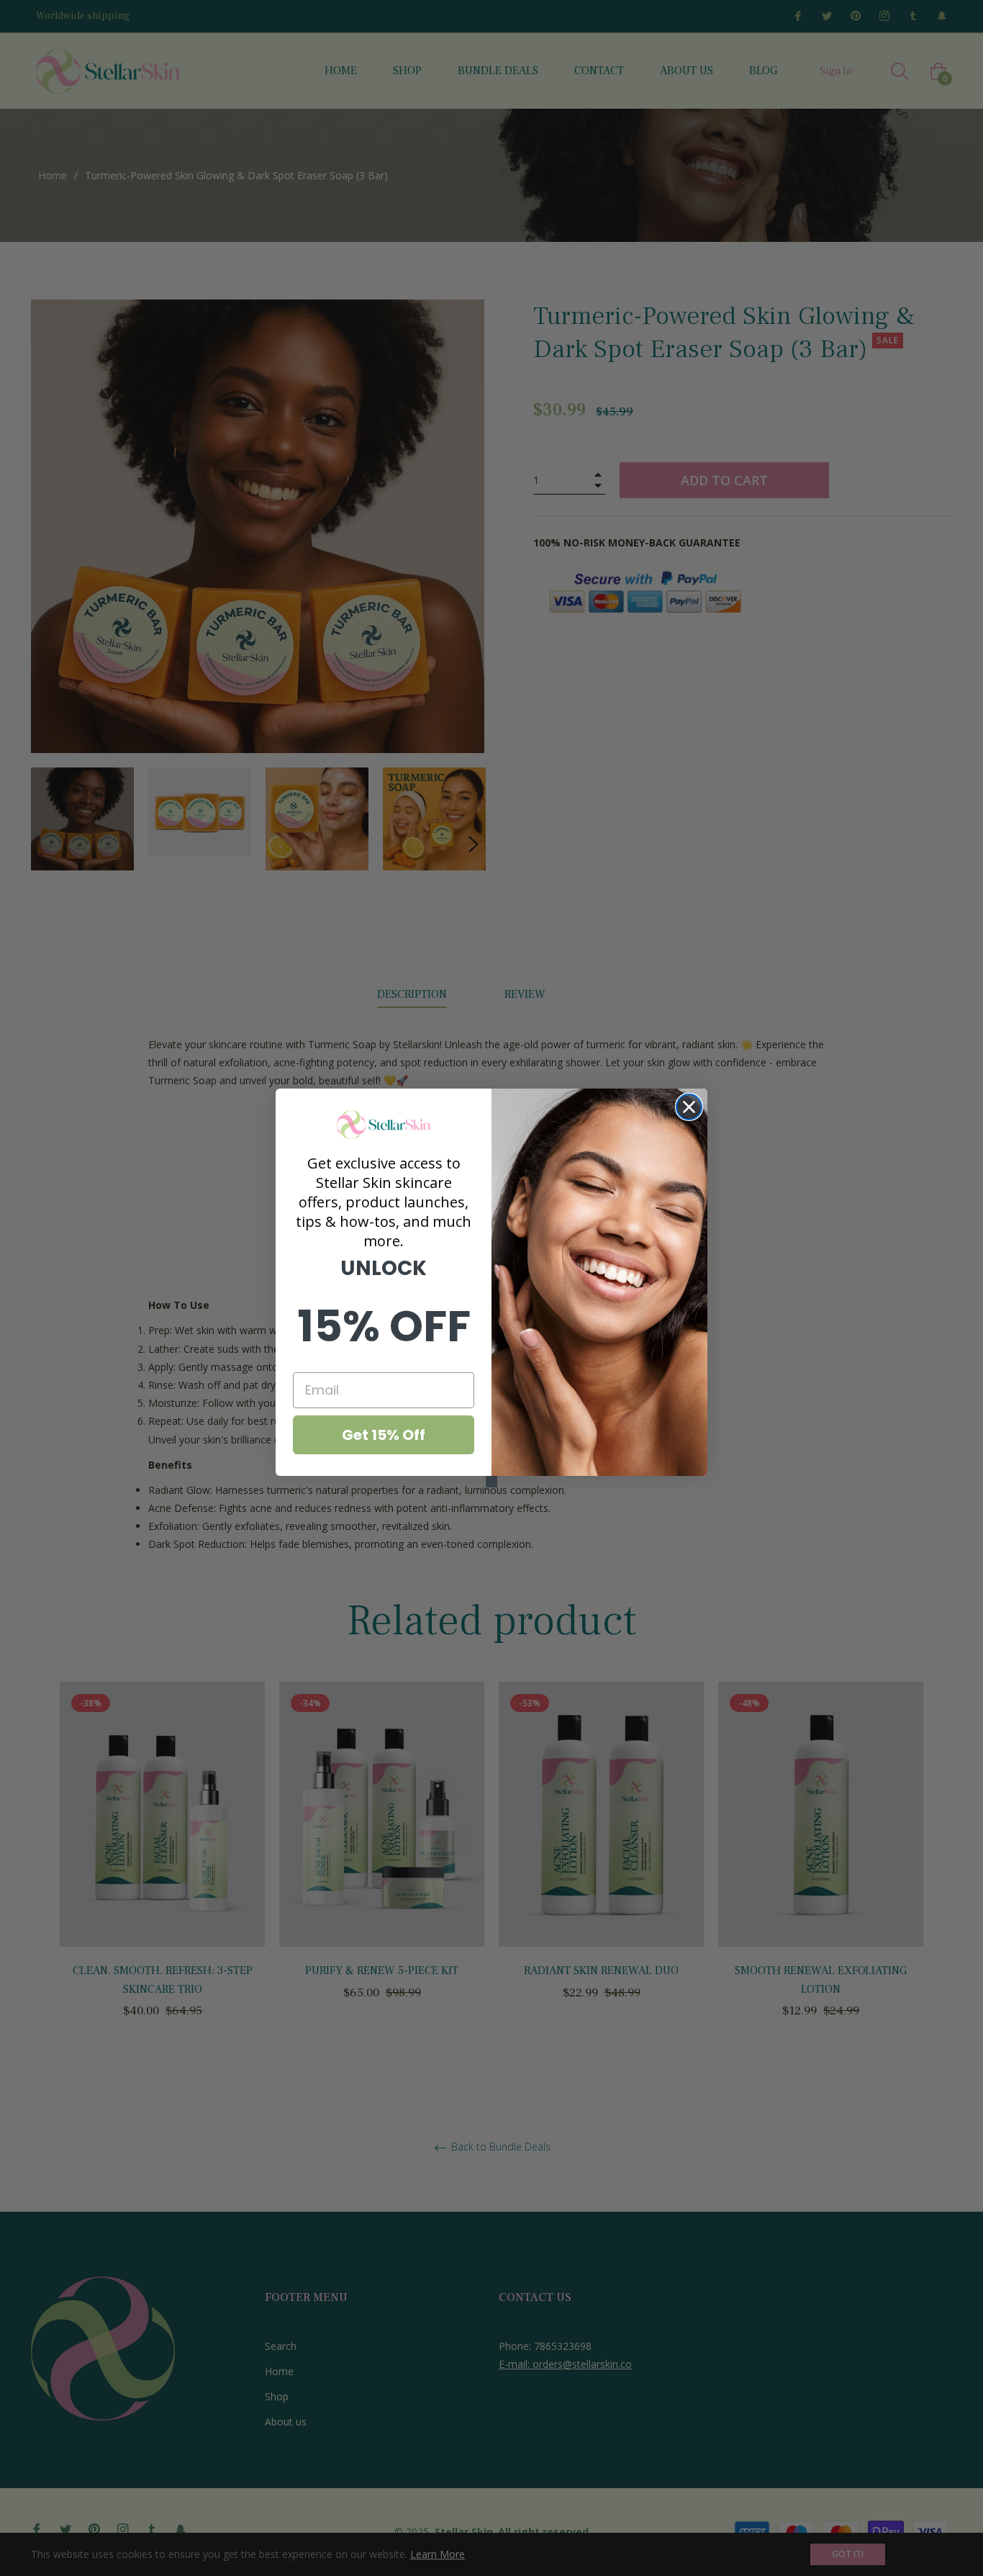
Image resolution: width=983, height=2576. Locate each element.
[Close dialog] (689, 1107)
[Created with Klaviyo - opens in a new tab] (491, 1482)
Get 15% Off (384, 1435)
